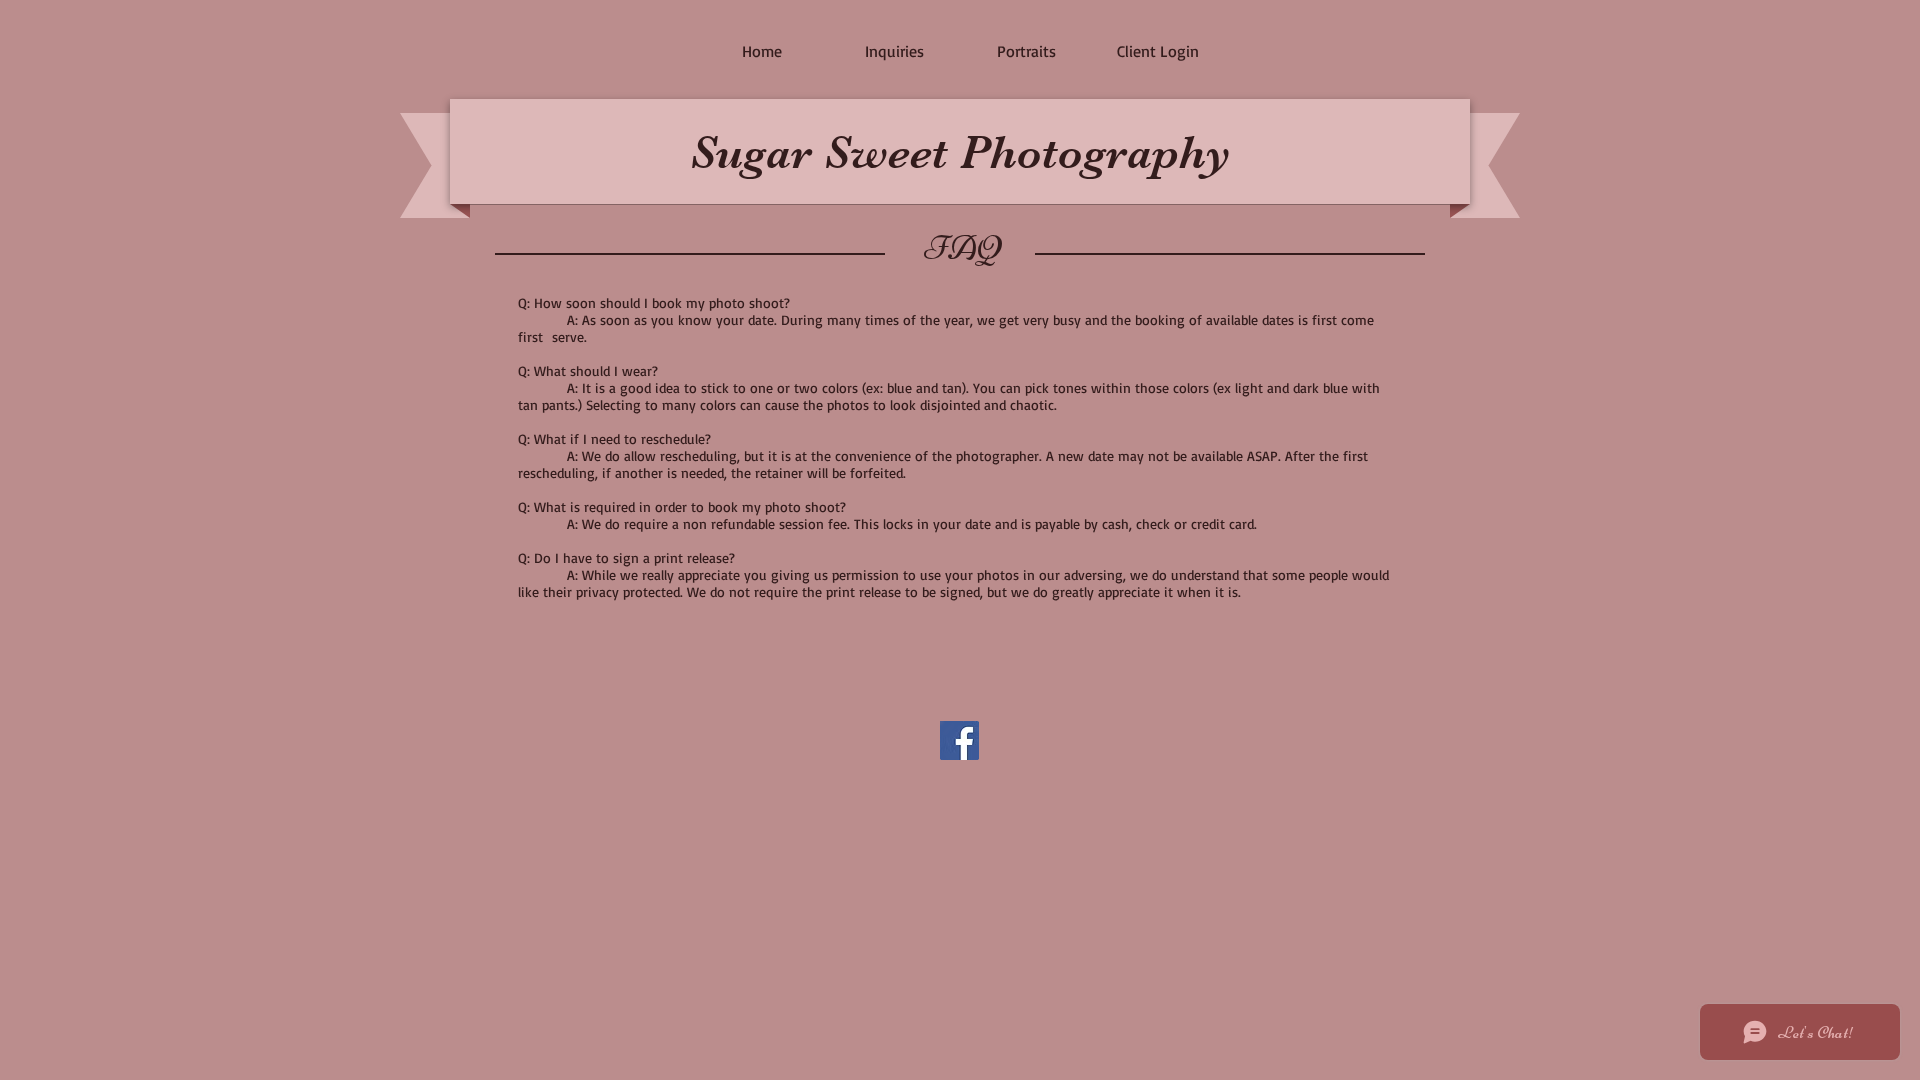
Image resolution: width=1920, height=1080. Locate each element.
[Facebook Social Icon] (959, 740)
